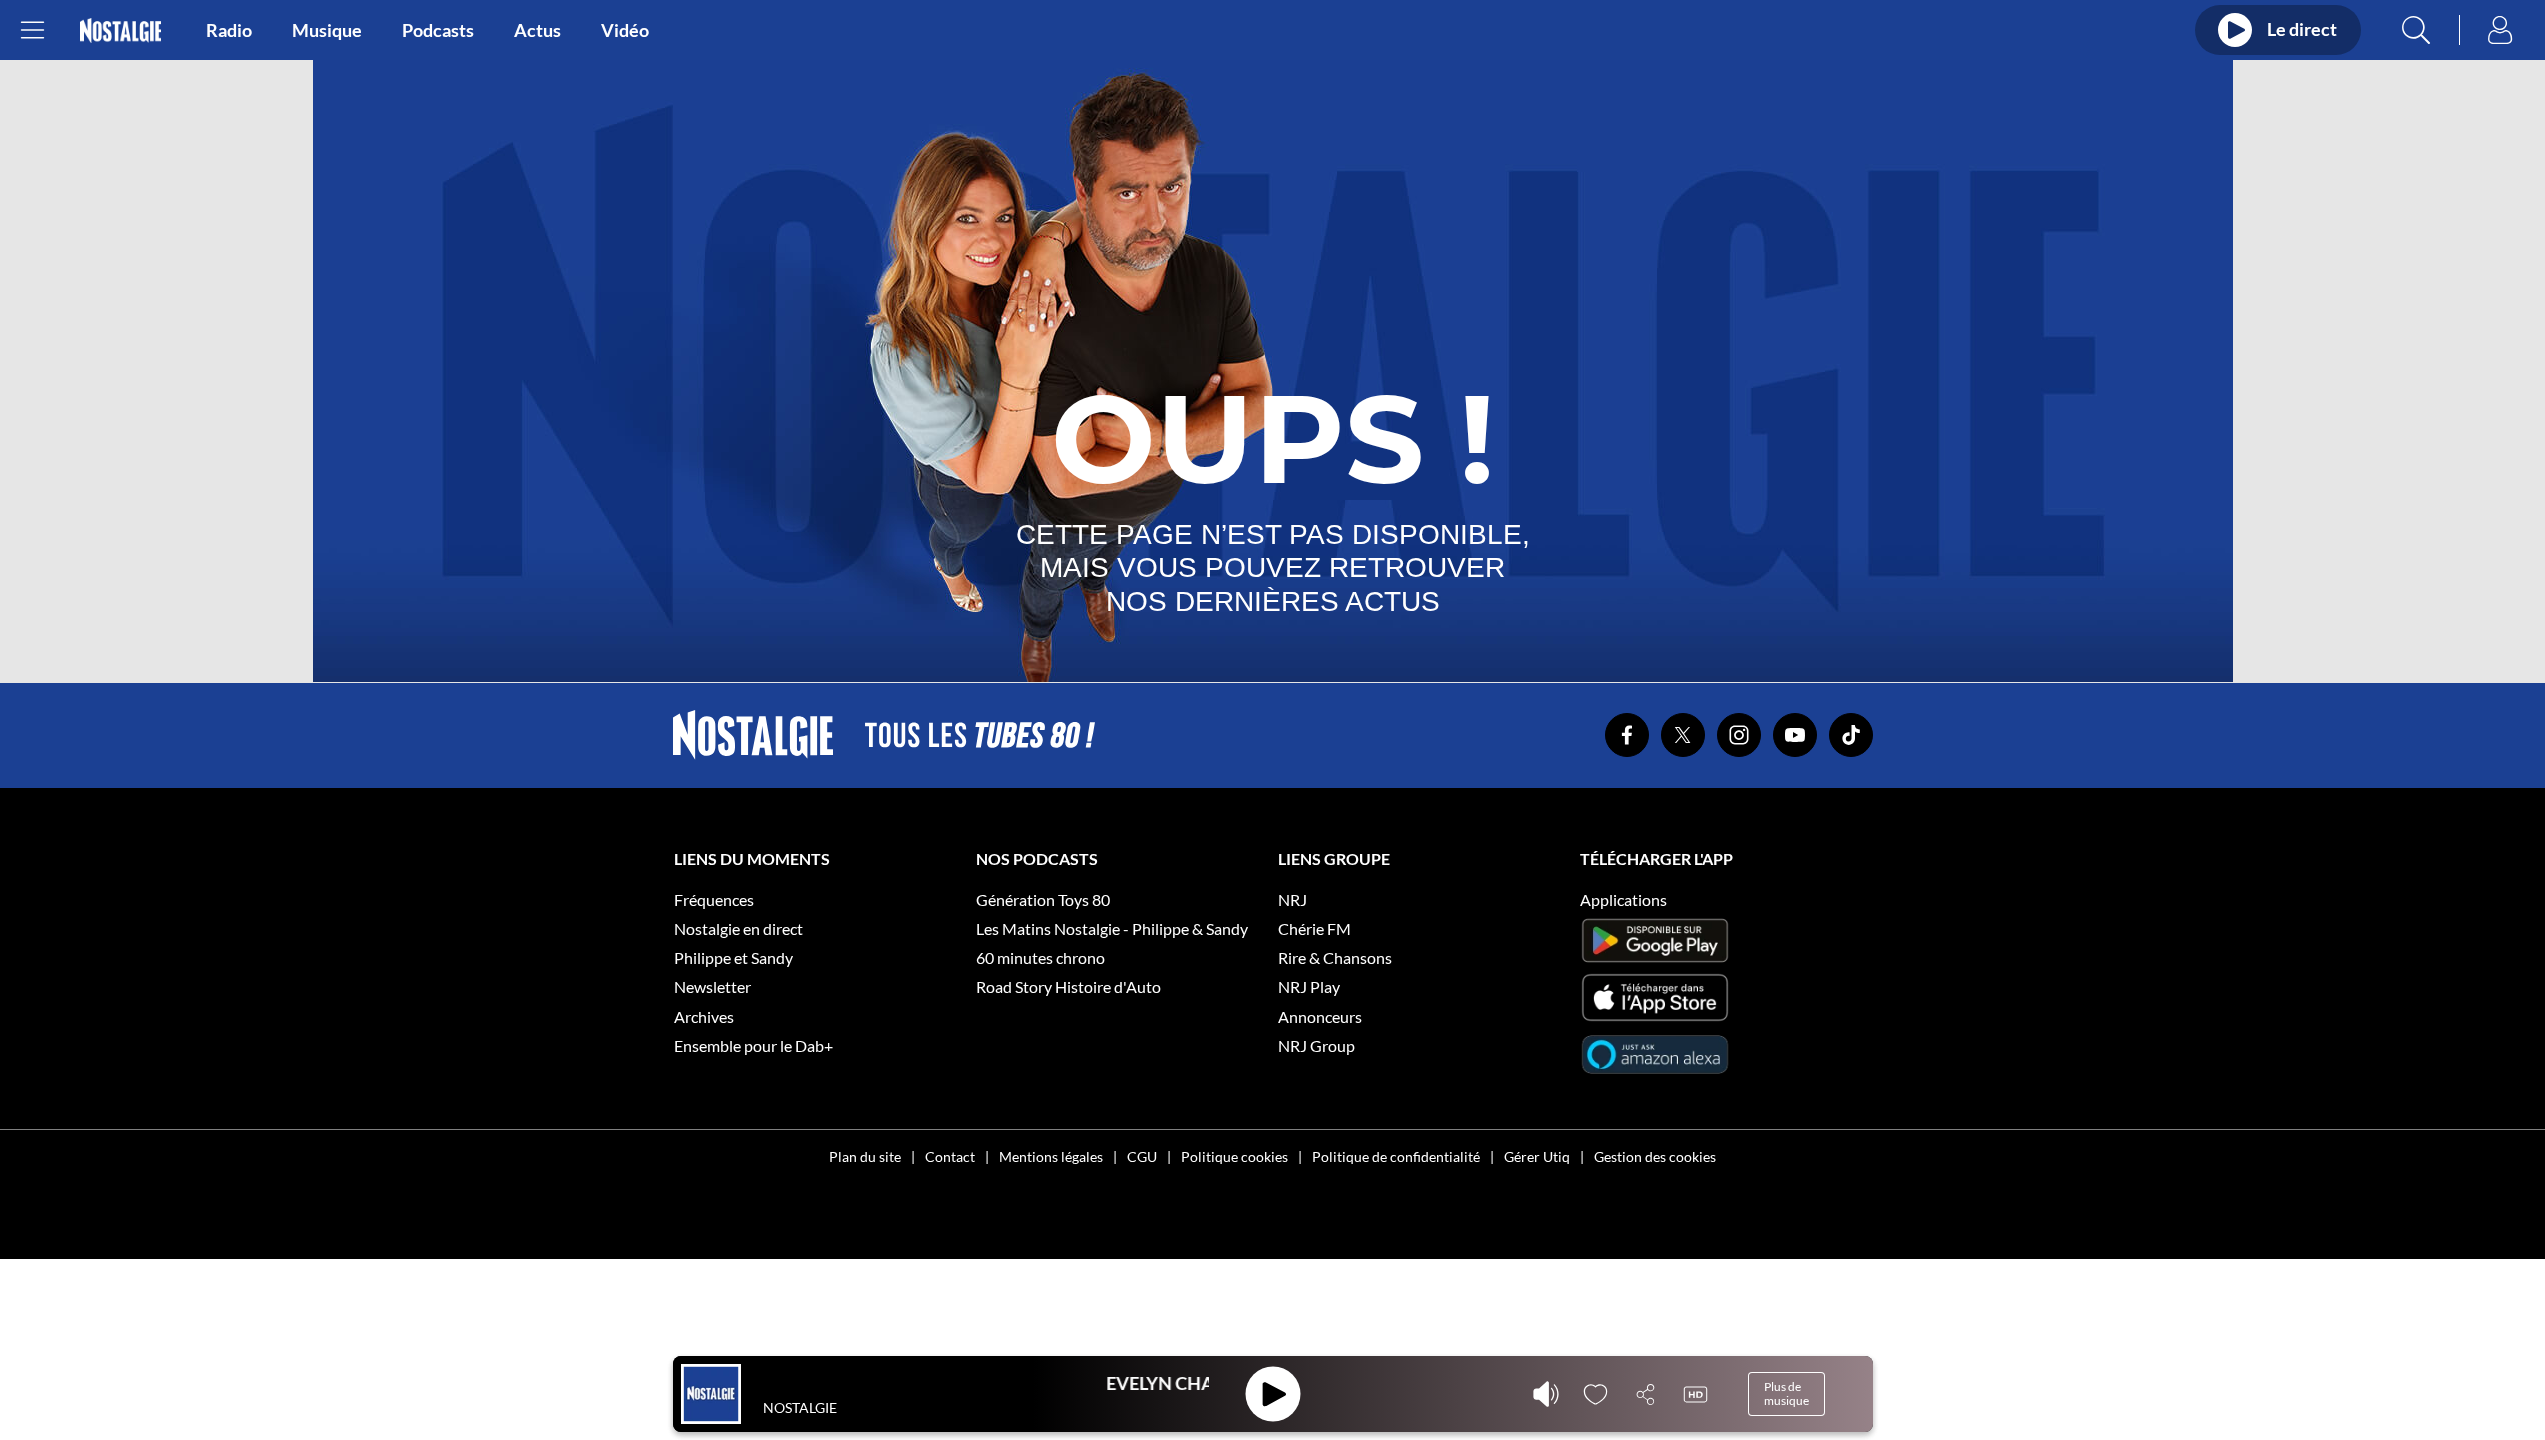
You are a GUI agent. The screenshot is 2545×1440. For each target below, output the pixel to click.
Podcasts (438, 30)
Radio (229, 30)
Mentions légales (1051, 1156)
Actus (537, 30)
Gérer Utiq (1537, 1156)
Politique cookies (1234, 1156)
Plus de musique (1786, 1393)
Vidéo (625, 30)
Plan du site (865, 1156)
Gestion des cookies (1655, 1156)
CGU (1142, 1156)
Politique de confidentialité (1396, 1156)
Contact (950, 1156)
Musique (327, 30)
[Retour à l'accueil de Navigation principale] (120, 30)
